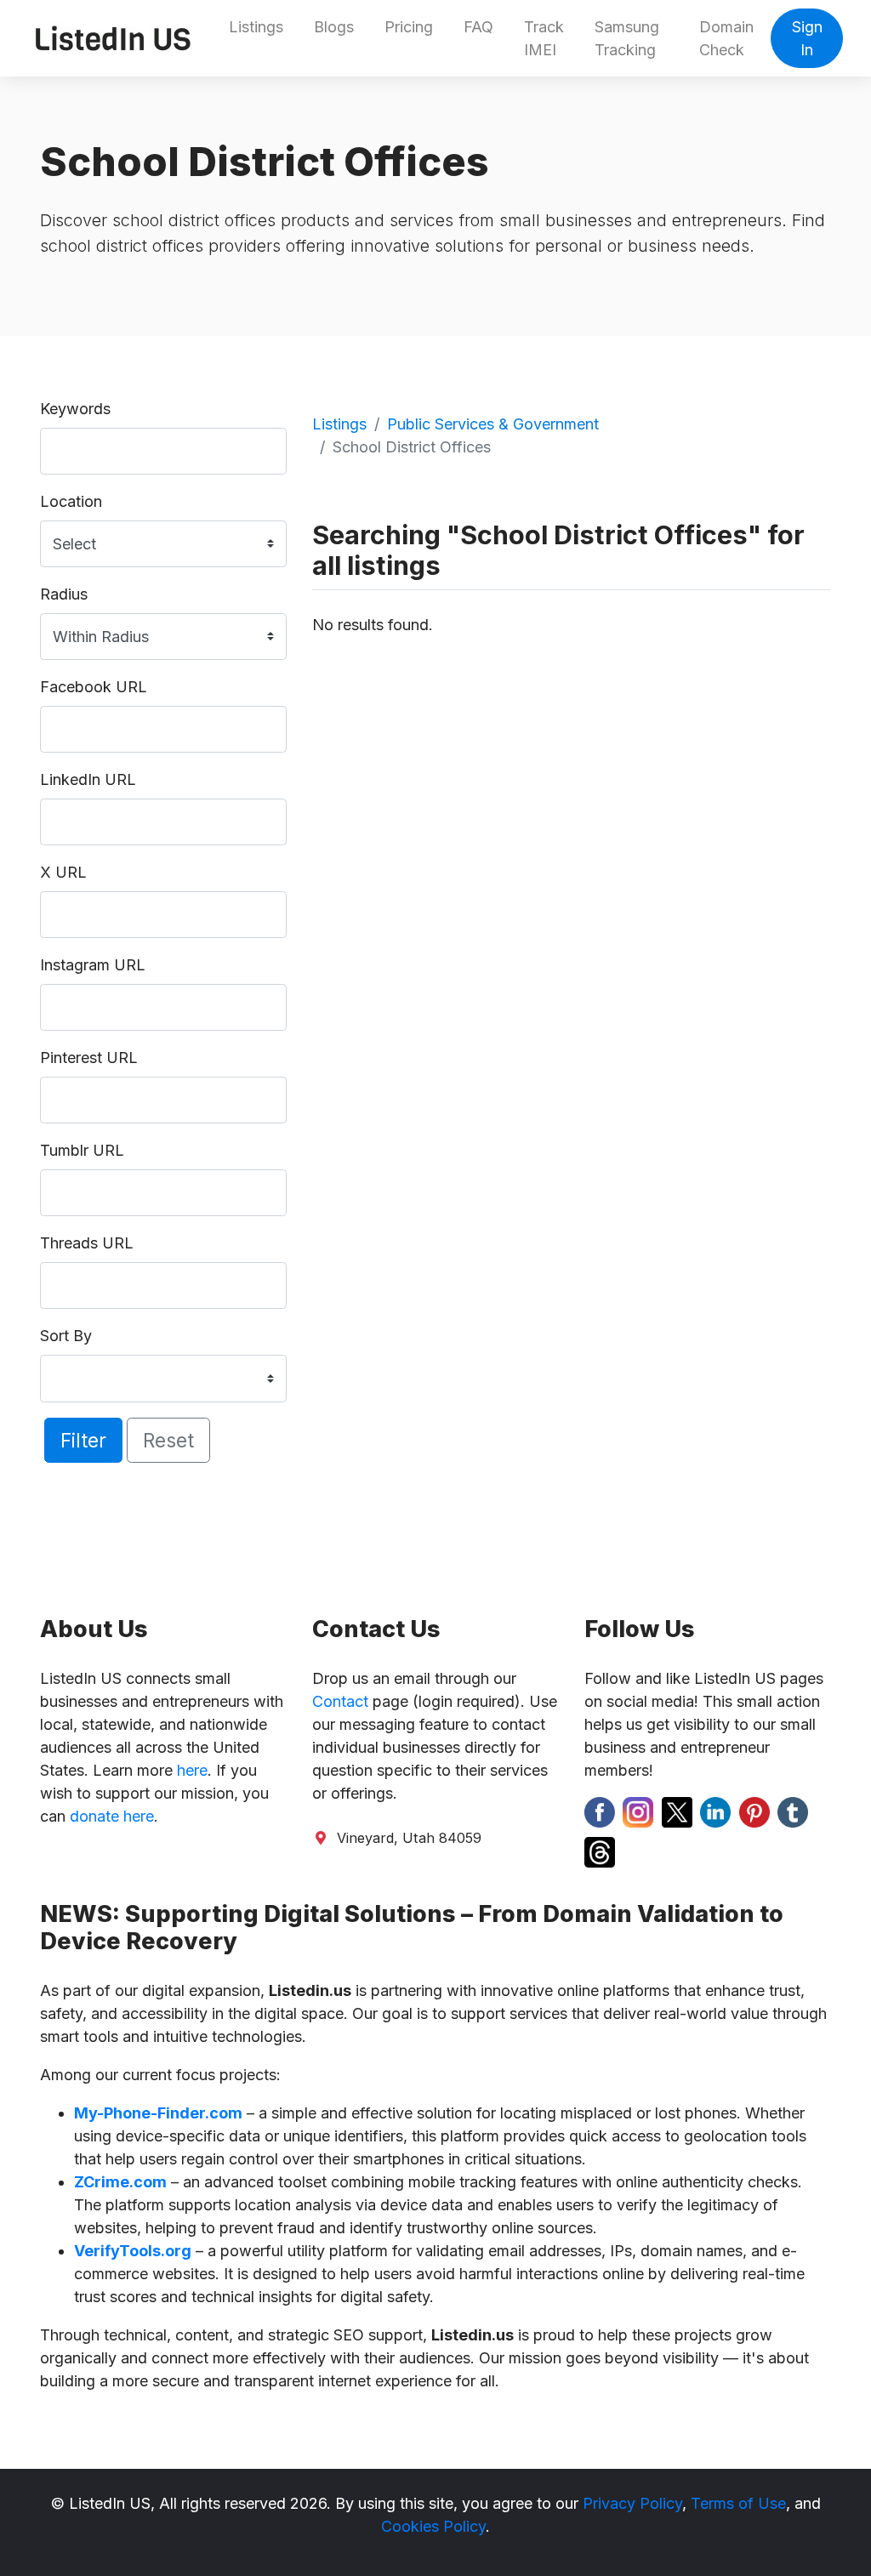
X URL (63, 872)
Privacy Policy (632, 2503)
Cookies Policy (433, 2526)
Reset (168, 1440)
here (192, 1770)
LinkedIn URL (88, 779)
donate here (112, 1816)
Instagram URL (93, 965)
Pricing (409, 27)
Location (71, 501)
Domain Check (726, 38)
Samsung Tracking (627, 38)
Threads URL (87, 1243)
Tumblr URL (82, 1150)
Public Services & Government (493, 424)
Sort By (66, 1336)
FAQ (478, 27)
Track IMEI (544, 38)
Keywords (75, 409)
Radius (64, 594)
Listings (256, 27)
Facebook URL (94, 687)
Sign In (807, 38)
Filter (83, 1440)
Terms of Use (738, 2503)
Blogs (334, 27)
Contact (340, 1701)
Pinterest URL (89, 1058)
